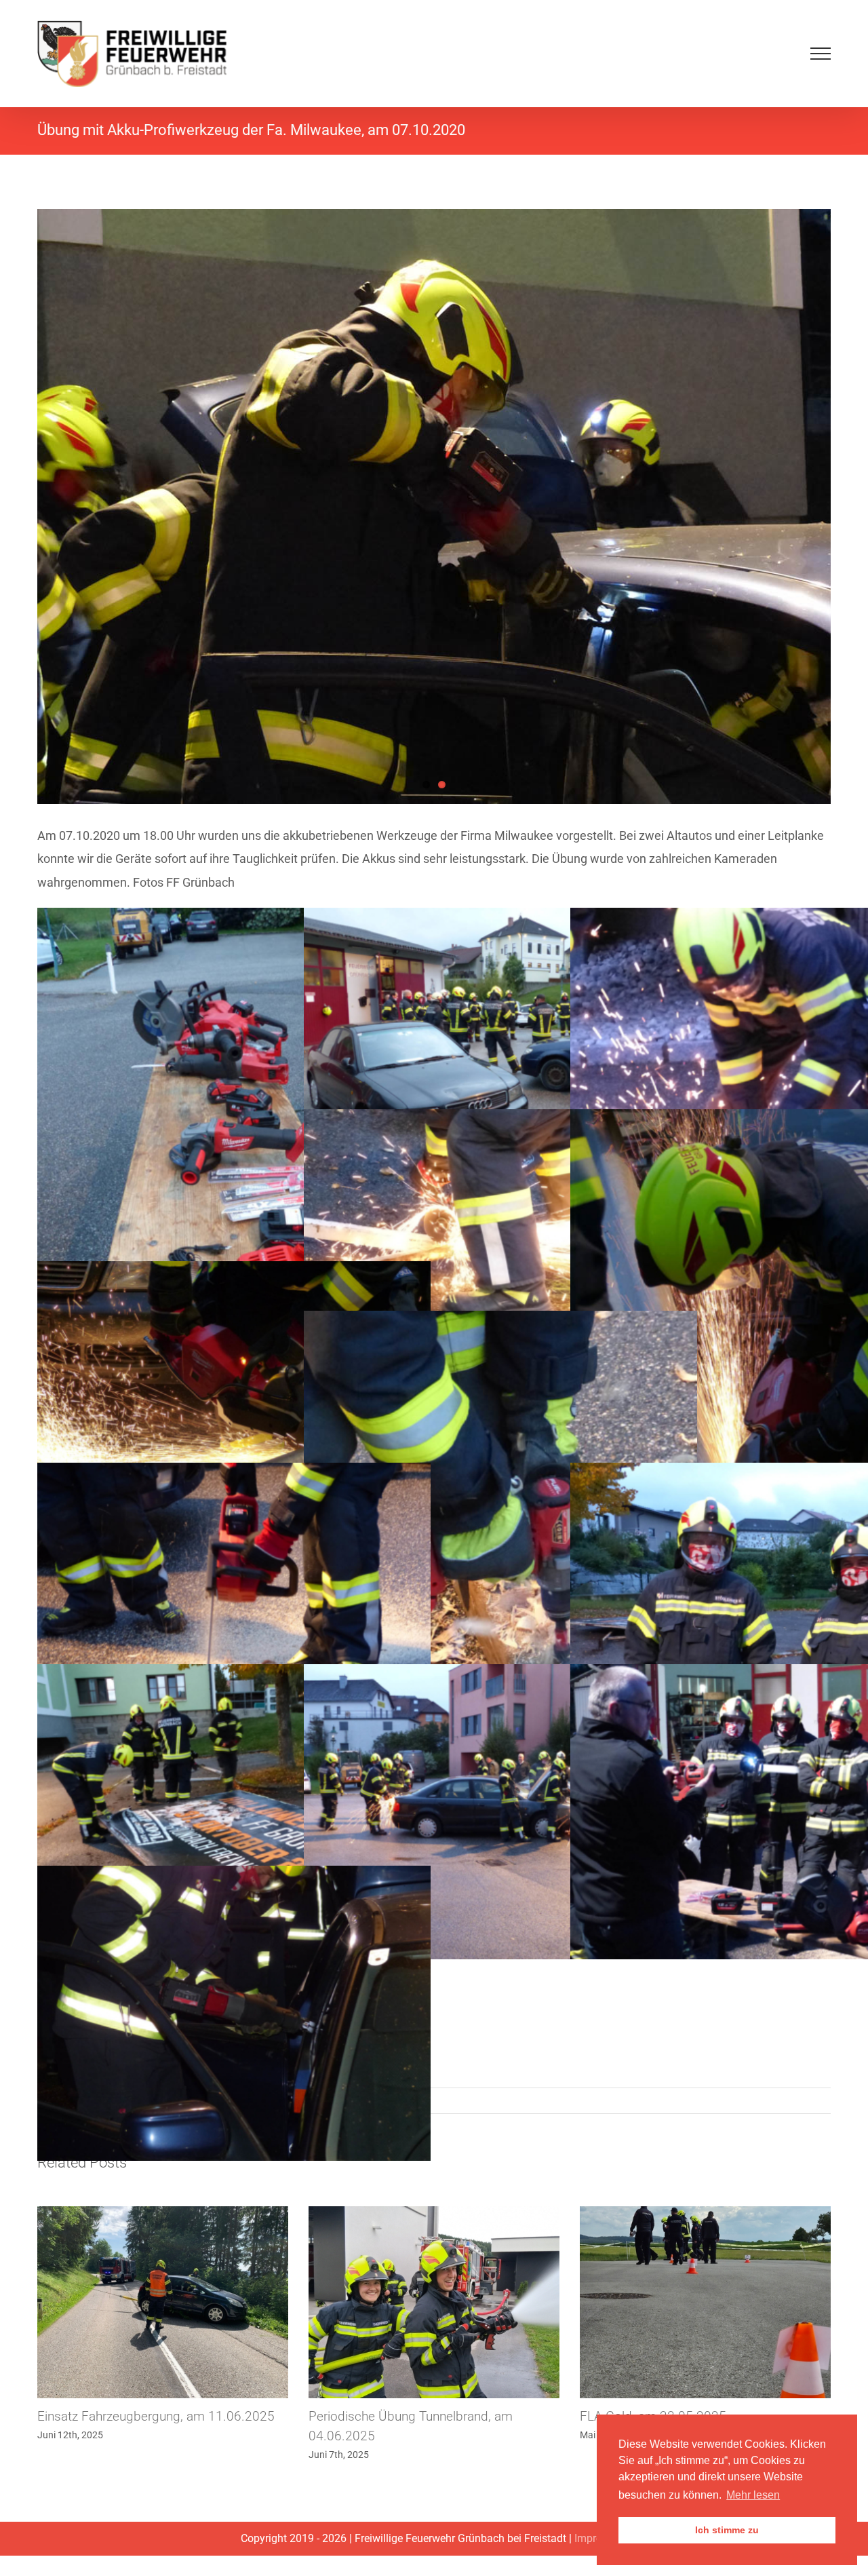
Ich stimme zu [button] (727, 2530)
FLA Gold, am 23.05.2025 (382, 2416)
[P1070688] (434, 506)
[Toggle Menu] (821, 54)
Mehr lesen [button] (753, 2495)
